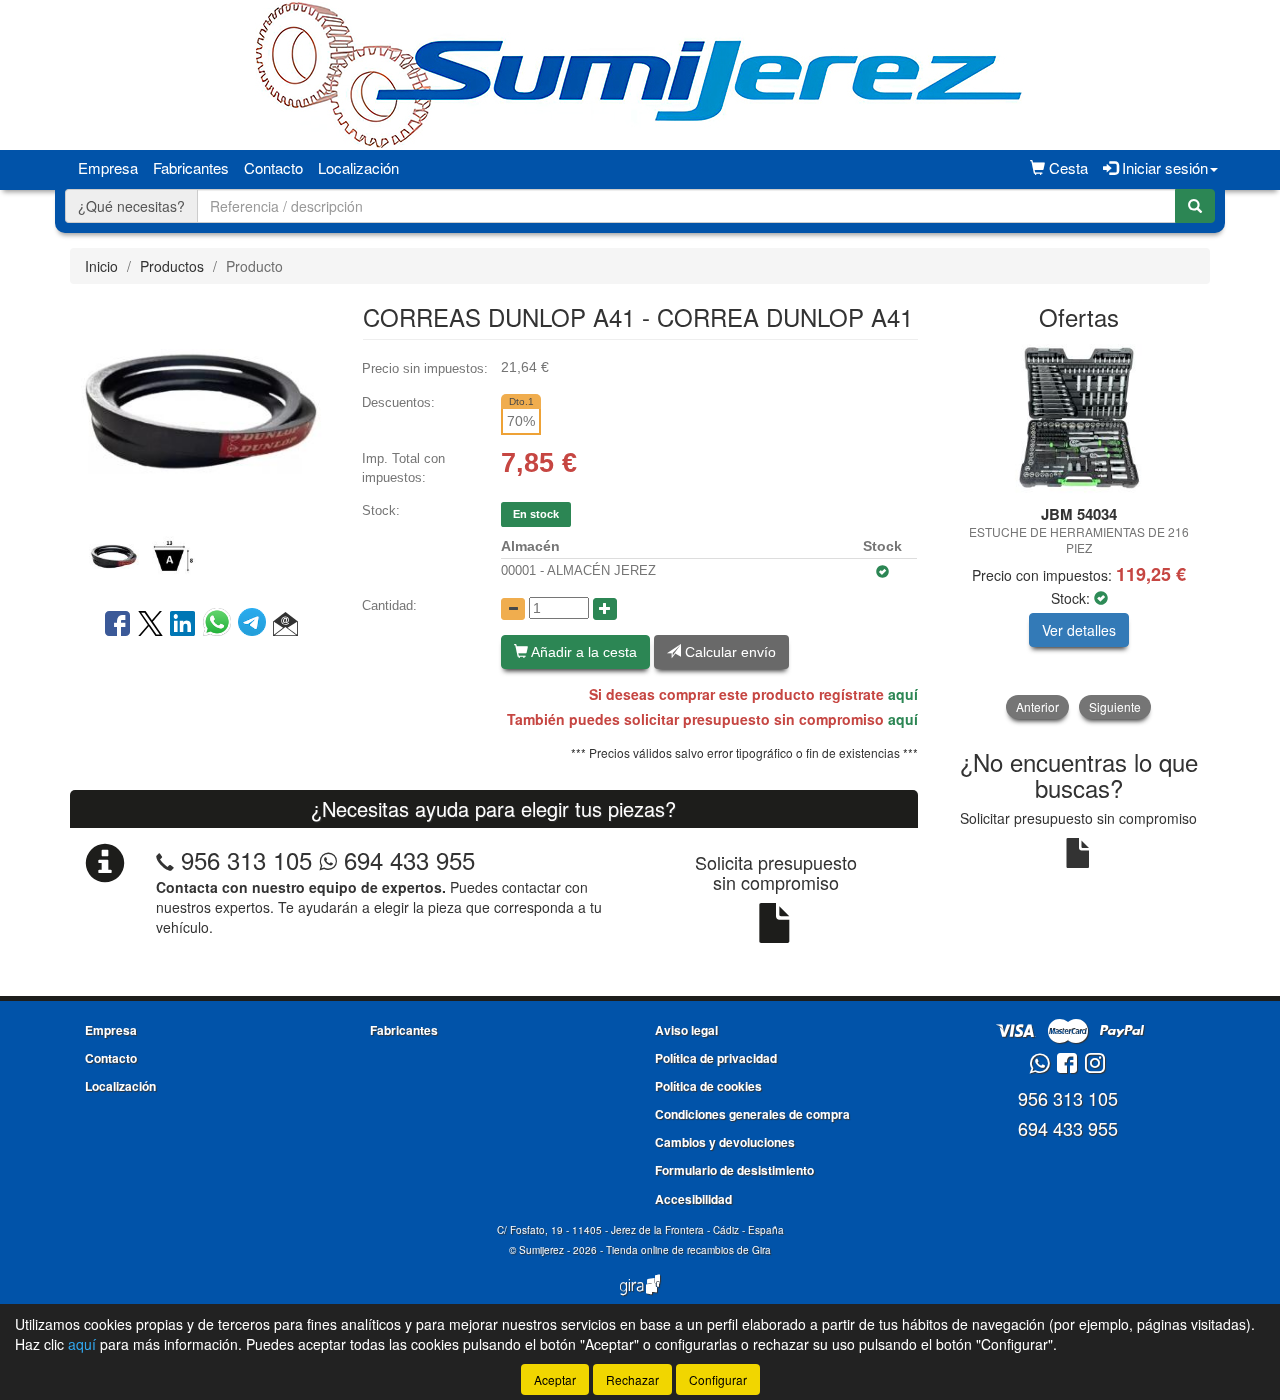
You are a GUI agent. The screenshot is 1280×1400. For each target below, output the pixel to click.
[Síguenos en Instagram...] (1095, 1064)
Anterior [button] (1037, 706)
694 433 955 (406, 859)
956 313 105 (246, 859)
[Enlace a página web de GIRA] (640, 1298)
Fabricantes (191, 167)
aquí (903, 694)
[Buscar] (1195, 206)
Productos (172, 266)
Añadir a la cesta (582, 652)
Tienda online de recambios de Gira (688, 1250)
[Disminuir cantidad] (513, 609)
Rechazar (632, 1379)
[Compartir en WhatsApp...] (220, 625)
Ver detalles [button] (1079, 630)
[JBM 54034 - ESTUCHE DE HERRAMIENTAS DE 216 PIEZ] (1079, 419)
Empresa (108, 167)
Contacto (273, 167)
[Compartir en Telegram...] (255, 625)
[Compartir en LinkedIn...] (183, 625)
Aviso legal (686, 1030)
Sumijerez (541, 1250)
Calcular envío (728, 652)
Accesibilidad (693, 1199)
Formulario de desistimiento (734, 1170)
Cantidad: (389, 605)
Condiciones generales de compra (752, 1114)
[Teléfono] (165, 859)
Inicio (101, 266)
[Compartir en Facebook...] (117, 625)
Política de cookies (708, 1086)
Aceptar (555, 1379)
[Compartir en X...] (150, 625)
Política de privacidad (716, 1058)
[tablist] (201, 554)
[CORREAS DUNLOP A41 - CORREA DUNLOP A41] (201, 409)
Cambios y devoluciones (725, 1142)
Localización (358, 167)
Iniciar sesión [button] (1163, 167)
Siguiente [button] (1115, 706)
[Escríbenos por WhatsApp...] (1039, 1064)
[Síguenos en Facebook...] (1067, 1064)
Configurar (718, 1379)
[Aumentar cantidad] (605, 609)
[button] (285, 625)
